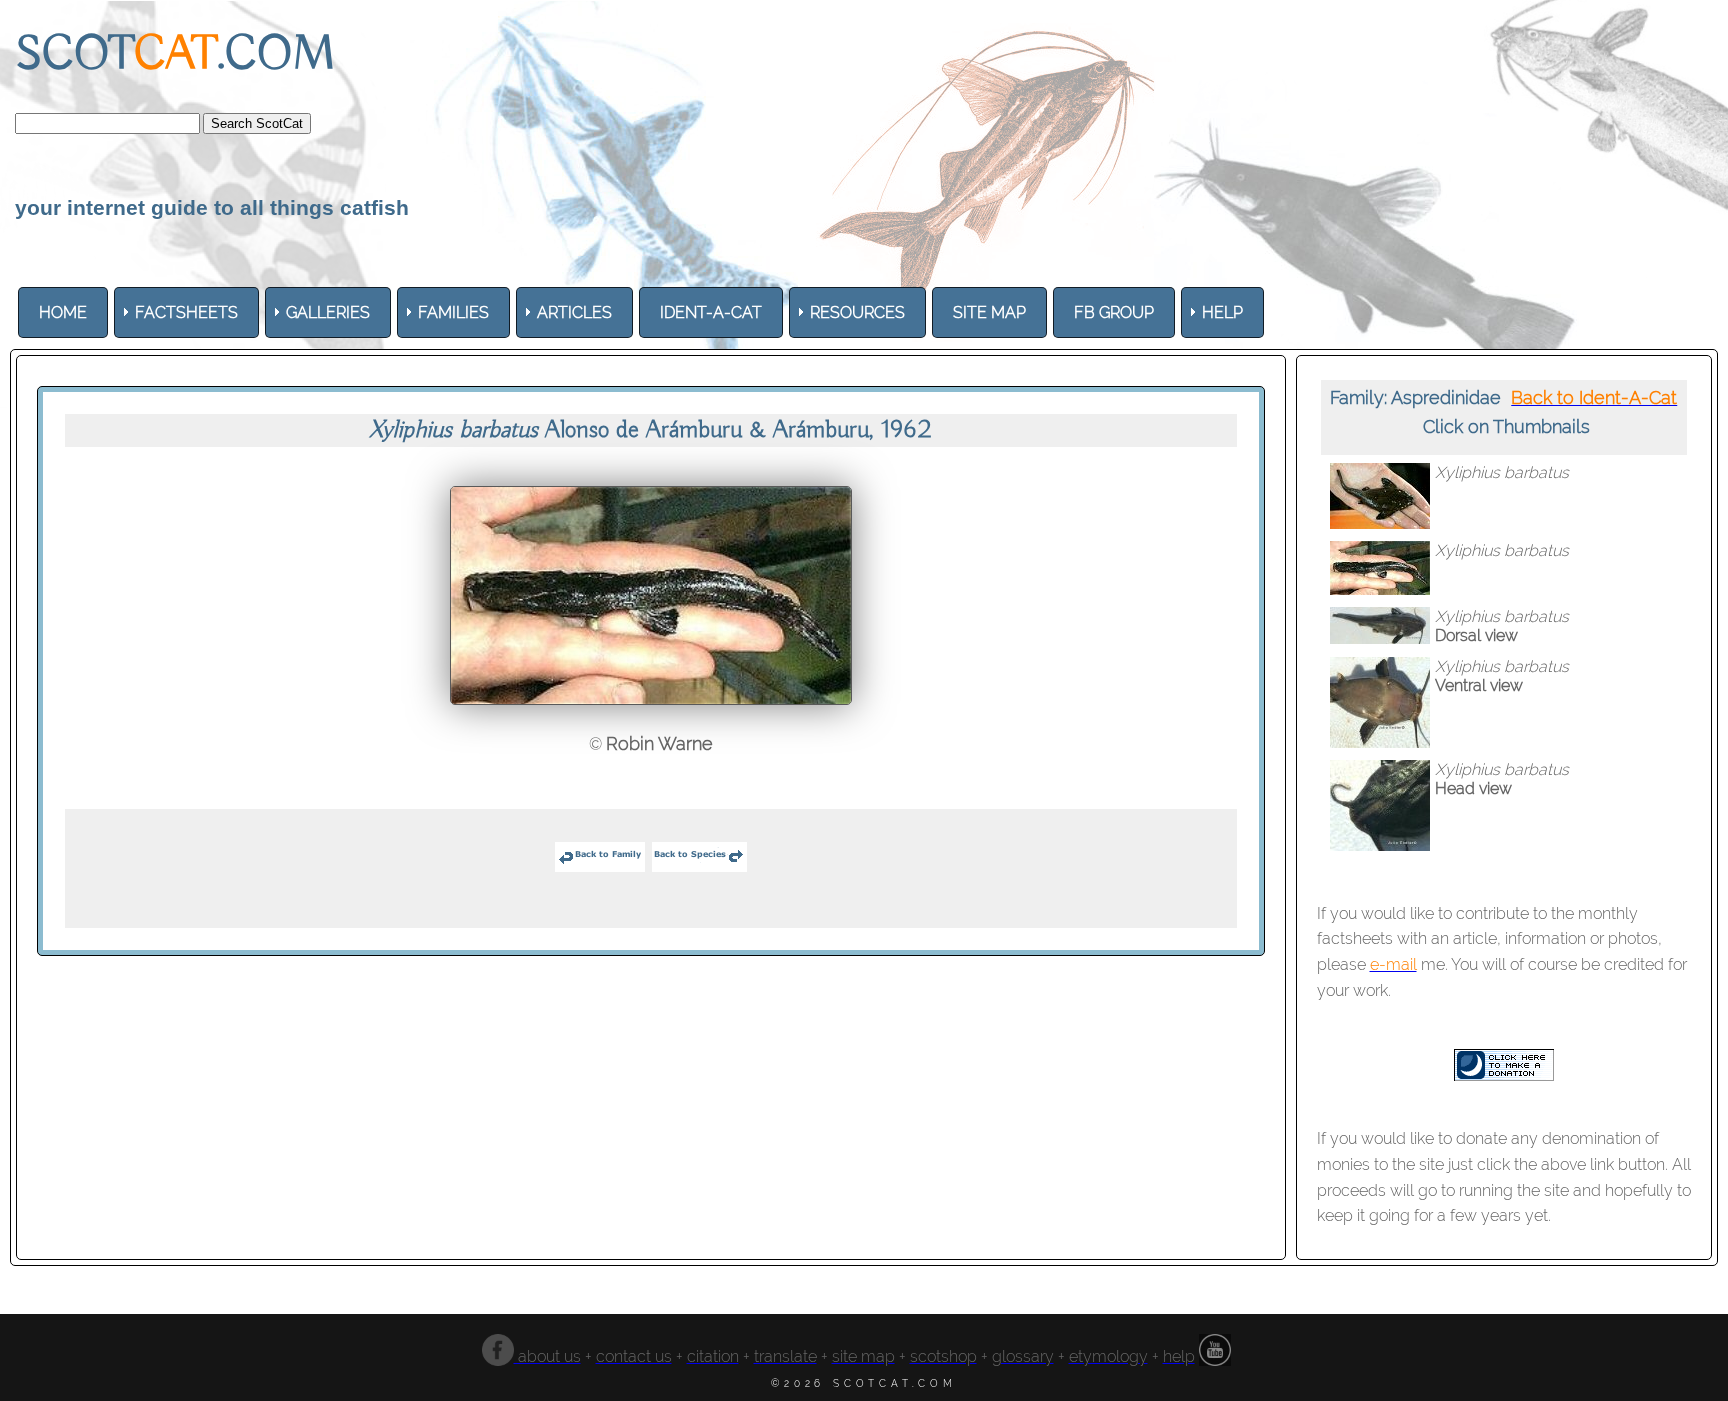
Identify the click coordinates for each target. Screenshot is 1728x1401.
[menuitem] (63, 312)
